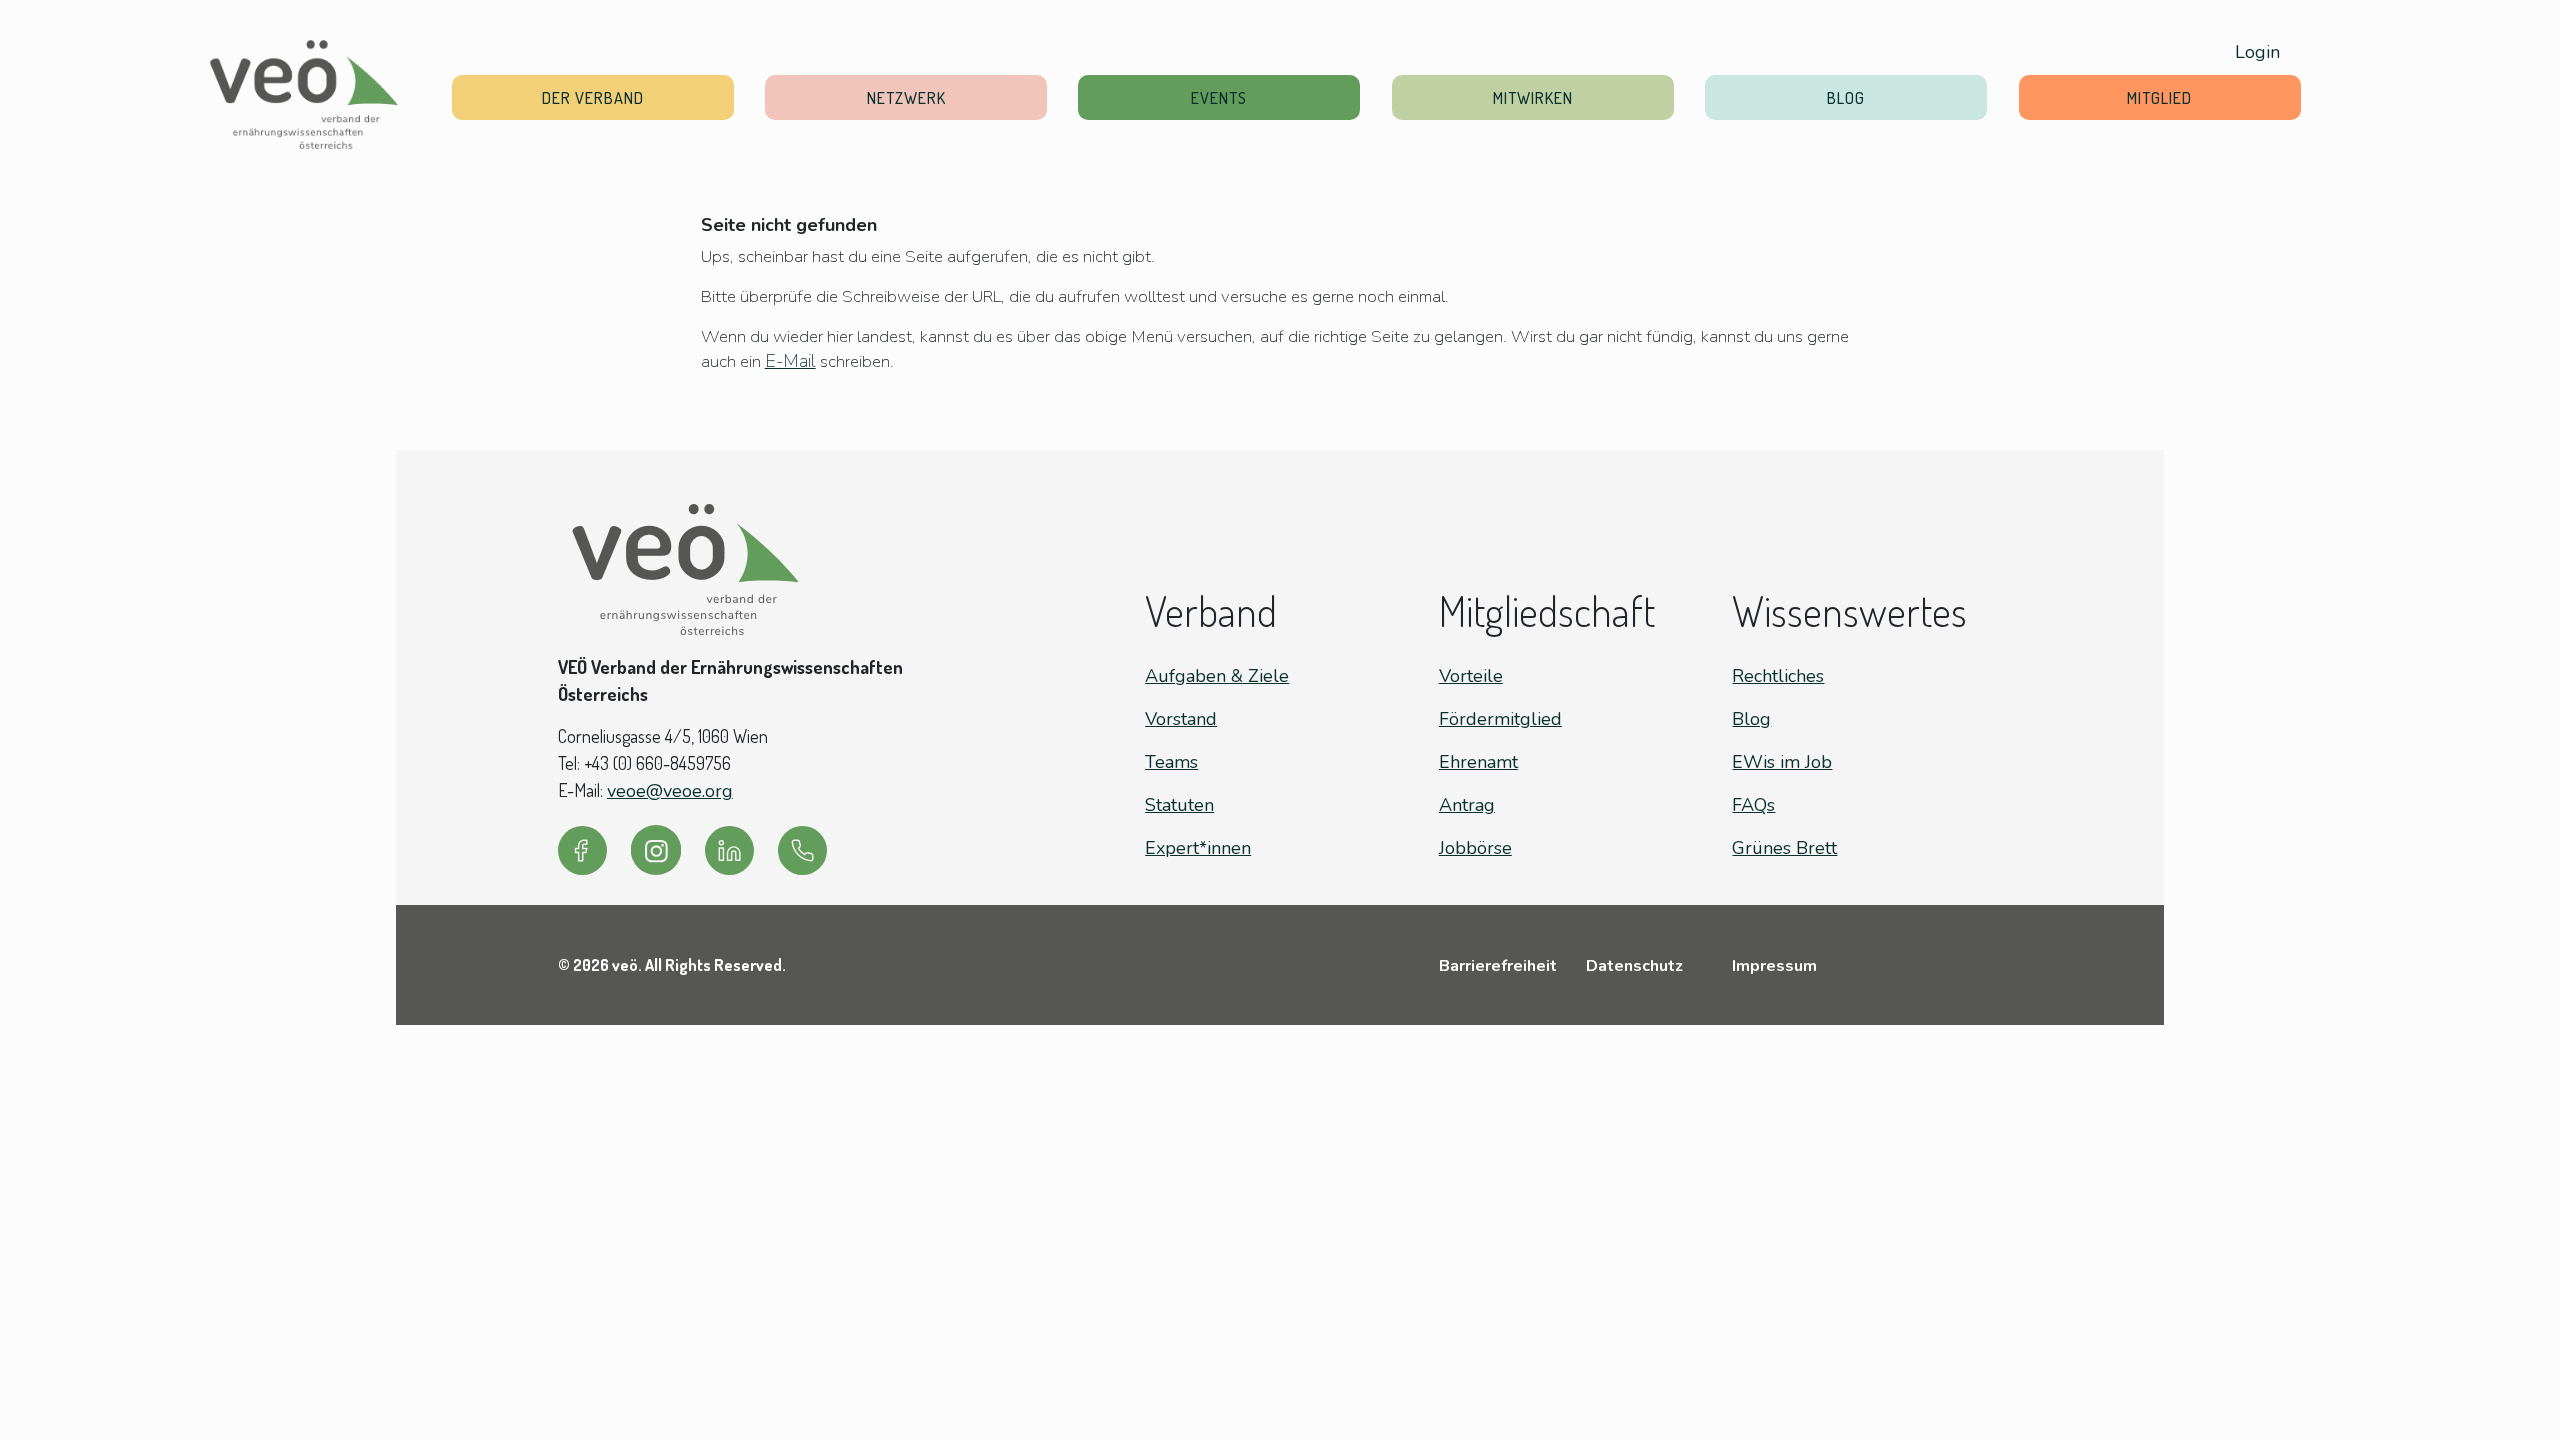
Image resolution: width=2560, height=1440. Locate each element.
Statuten (1179, 805)
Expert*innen (1198, 848)
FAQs (1753, 805)
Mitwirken (1533, 97)
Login (2257, 52)
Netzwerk (906, 97)
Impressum (1774, 966)
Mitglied (2159, 97)
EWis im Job (1782, 762)
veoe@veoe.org (670, 791)
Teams (1171, 762)
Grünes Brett (1784, 848)
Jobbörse (1475, 848)
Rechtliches (1778, 676)
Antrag (1467, 805)
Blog (1846, 97)
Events (1219, 97)
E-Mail (790, 361)
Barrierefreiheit (1498, 966)
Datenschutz (1634, 966)
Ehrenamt (1478, 762)
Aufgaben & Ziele (1217, 676)
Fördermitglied (1500, 719)
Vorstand (1181, 719)
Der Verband (593, 97)
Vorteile (1471, 676)
